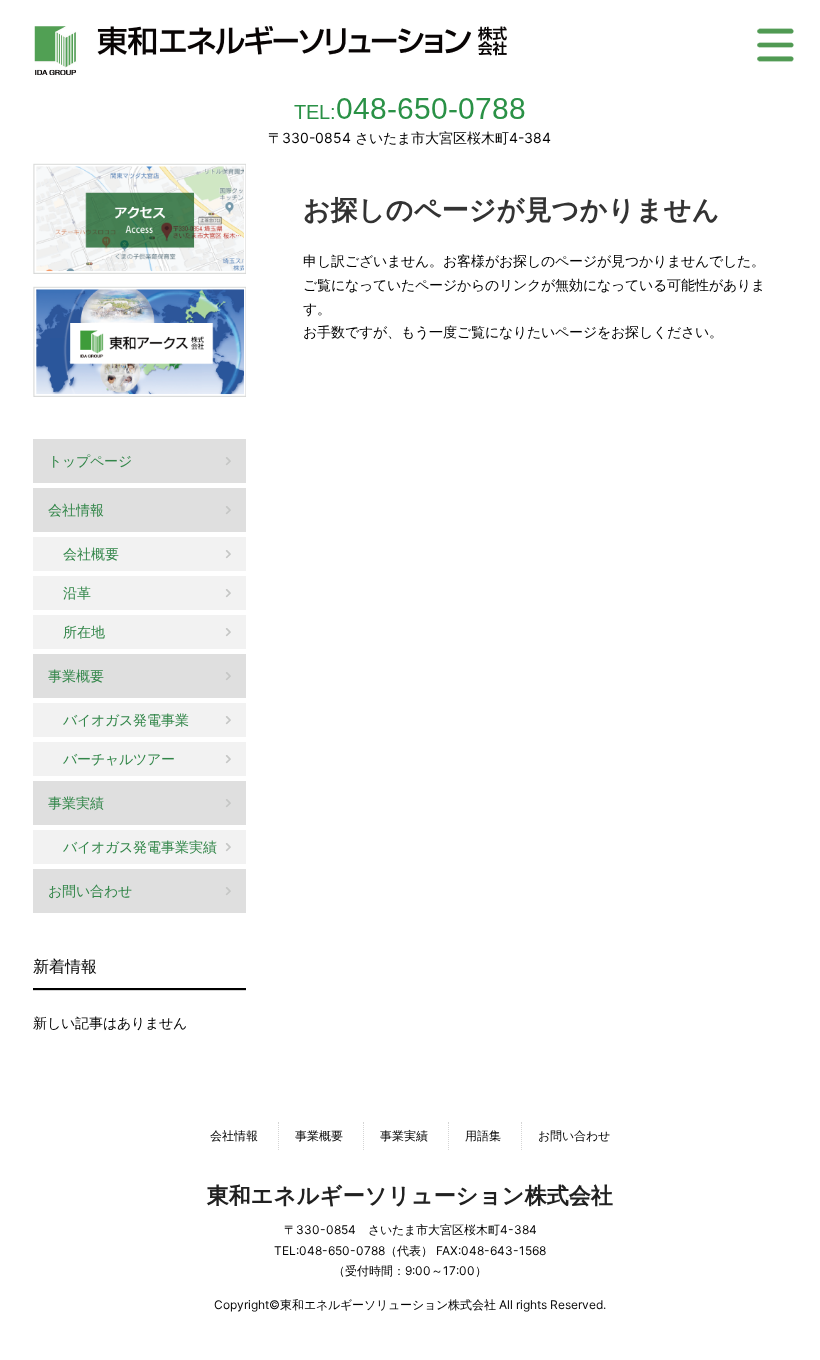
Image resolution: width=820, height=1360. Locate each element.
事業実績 (76, 802)
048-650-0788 (410, 108)
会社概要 (91, 553)
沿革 (77, 592)
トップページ (90, 460)
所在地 (84, 631)
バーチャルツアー (119, 758)
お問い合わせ (90, 890)
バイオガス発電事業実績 (140, 846)
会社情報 (76, 509)
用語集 (483, 1135)
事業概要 (76, 675)
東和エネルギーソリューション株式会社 (410, 1195)
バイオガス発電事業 (126, 719)
